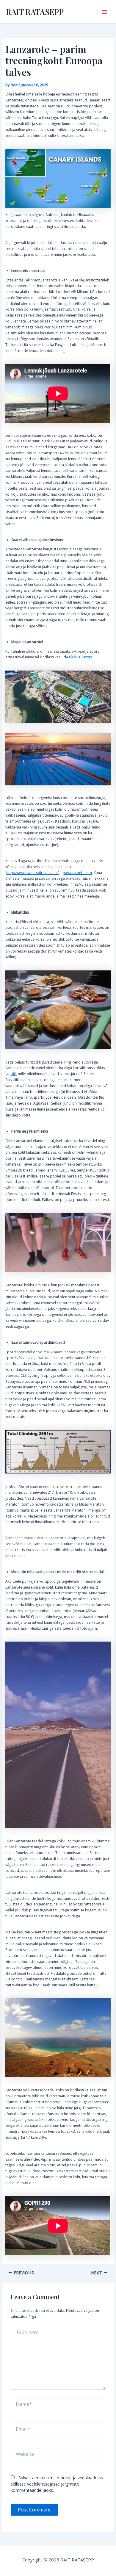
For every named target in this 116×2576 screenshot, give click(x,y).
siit (13, 1074)
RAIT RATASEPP (35, 12)
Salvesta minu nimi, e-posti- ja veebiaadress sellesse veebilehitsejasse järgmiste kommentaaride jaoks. (57, 2484)
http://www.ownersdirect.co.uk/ (32, 873)
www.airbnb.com (78, 873)
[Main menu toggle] (104, 12)
